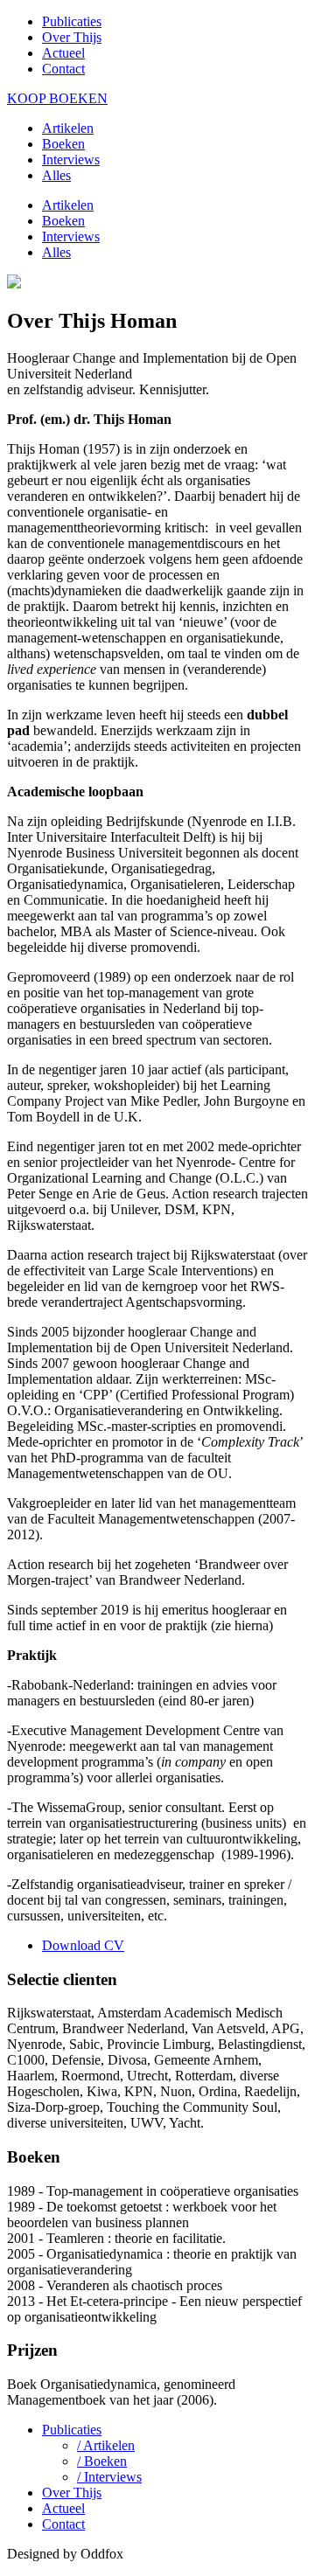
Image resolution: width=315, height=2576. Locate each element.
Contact (63, 69)
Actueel (63, 53)
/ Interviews (109, 2477)
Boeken (63, 144)
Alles (56, 175)
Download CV (83, 1945)
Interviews (71, 160)
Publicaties (72, 21)
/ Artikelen (106, 2445)
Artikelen (68, 128)
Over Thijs (72, 37)
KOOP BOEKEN (57, 98)
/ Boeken (102, 2461)
